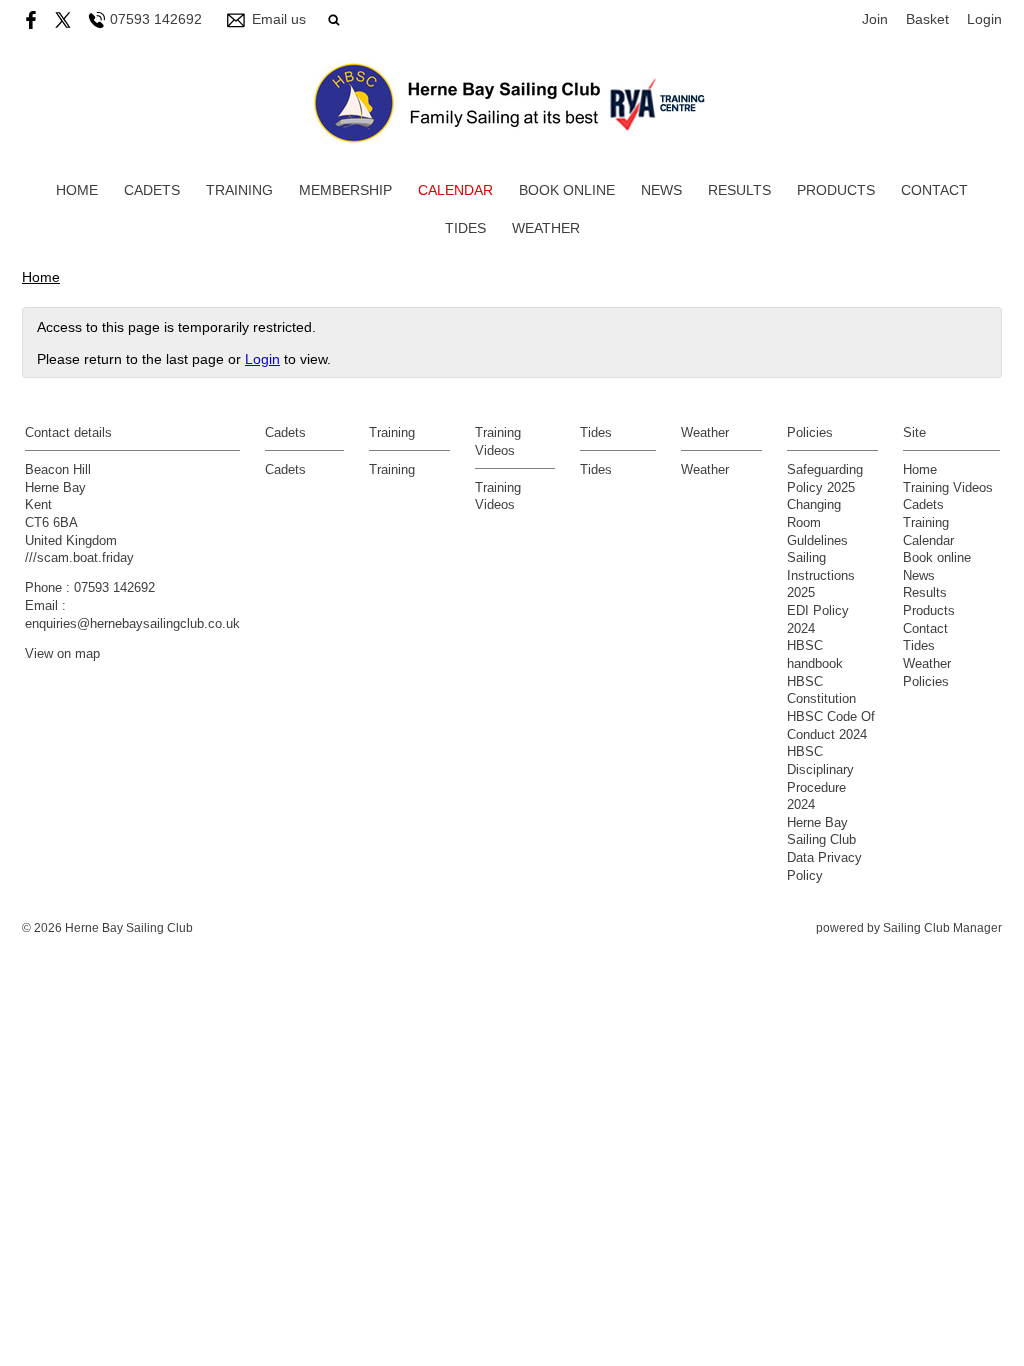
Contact (934, 190)
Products (836, 190)
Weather (546, 228)
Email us (279, 19)
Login (984, 19)
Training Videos (948, 488)
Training (239, 190)
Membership (345, 190)
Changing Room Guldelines (817, 522)
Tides (465, 228)
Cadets (152, 190)
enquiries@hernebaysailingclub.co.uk (132, 624)
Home (77, 190)
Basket (927, 19)
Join (875, 19)
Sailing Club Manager (942, 928)
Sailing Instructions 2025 (821, 575)
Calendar (455, 190)
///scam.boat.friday (79, 558)
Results (739, 190)
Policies (926, 682)
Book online (567, 190)
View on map (62, 654)
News (661, 190)
